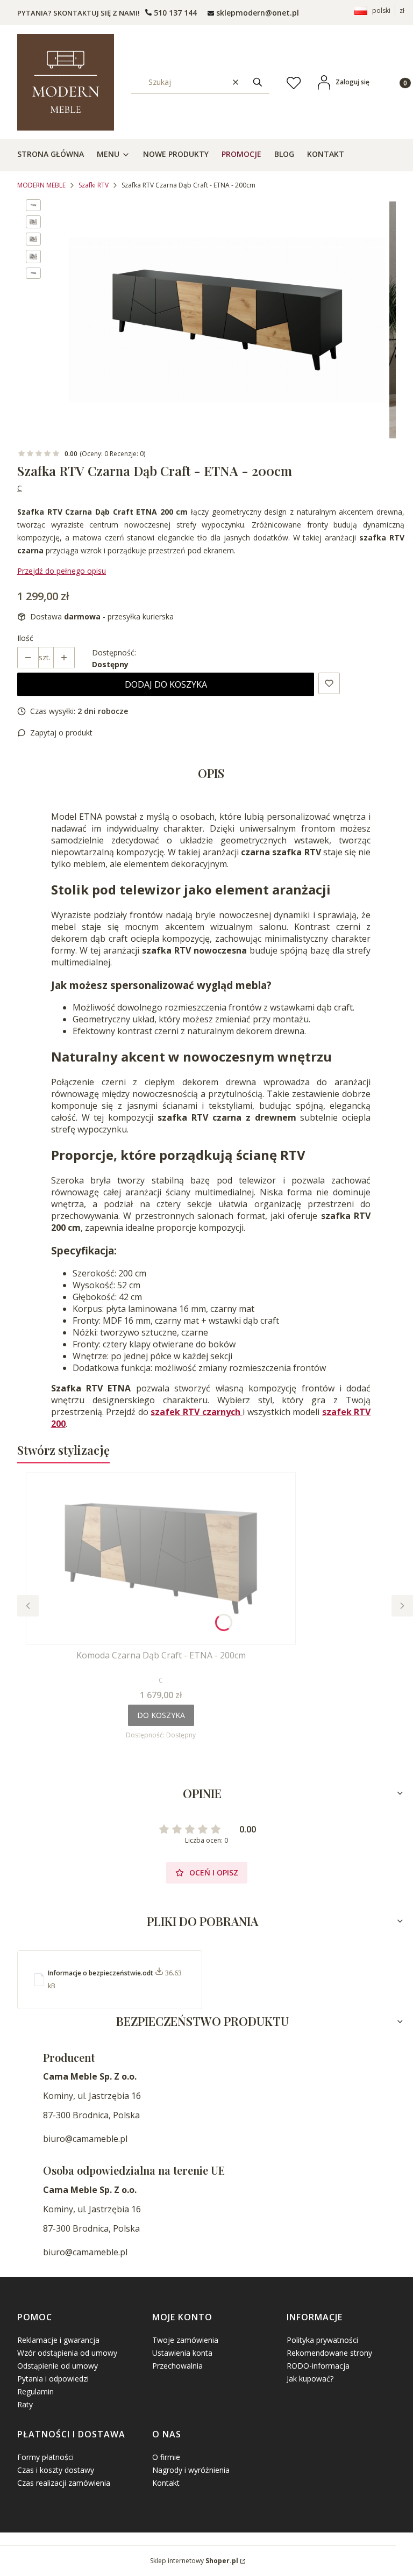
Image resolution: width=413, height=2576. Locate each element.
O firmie (166, 2457)
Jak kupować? (310, 2379)
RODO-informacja (318, 2366)
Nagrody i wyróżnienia (191, 2470)
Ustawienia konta (182, 2353)
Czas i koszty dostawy (56, 2470)
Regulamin (35, 2391)
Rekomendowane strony (329, 2353)
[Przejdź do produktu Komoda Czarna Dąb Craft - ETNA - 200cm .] (161, 1558)
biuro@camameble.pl (85, 2139)
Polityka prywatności (322, 2340)
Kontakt (166, 2483)
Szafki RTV (94, 185)
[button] (258, 82)
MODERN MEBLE (41, 185)
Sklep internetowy (194, 2561)
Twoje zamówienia (185, 2340)
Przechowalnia (177, 2366)
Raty (25, 2404)
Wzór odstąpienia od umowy (67, 2353)
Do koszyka (161, 1715)
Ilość (25, 638)
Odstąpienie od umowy (58, 2366)
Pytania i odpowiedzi (53, 2379)
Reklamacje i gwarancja (58, 2340)
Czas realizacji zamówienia (64, 2483)
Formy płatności (45, 2457)
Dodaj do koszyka (166, 684)
